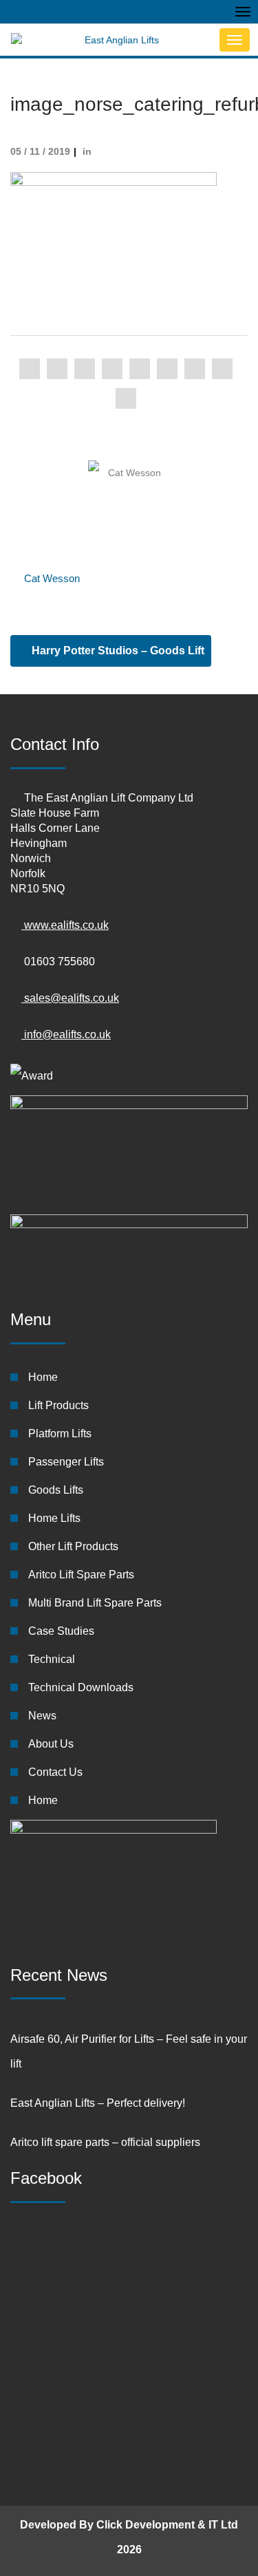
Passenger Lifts (66, 1462)
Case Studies (61, 1631)
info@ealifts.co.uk (66, 1034)
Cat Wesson (52, 578)
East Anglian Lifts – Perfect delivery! (98, 2103)
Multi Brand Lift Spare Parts (95, 1603)
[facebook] (30, 369)
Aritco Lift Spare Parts (81, 1575)
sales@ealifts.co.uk (70, 998)
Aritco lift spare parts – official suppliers (105, 2142)
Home (43, 1377)
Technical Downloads (81, 1687)
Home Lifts (54, 1518)
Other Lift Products (73, 1546)
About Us (51, 1744)
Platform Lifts (60, 1434)
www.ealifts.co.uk (65, 925)
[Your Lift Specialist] (111, 40)
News (42, 1716)
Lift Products (58, 1405)
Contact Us (55, 1772)
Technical (52, 1659)
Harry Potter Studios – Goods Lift (117, 651)
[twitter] (57, 369)
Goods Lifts (56, 1490)
